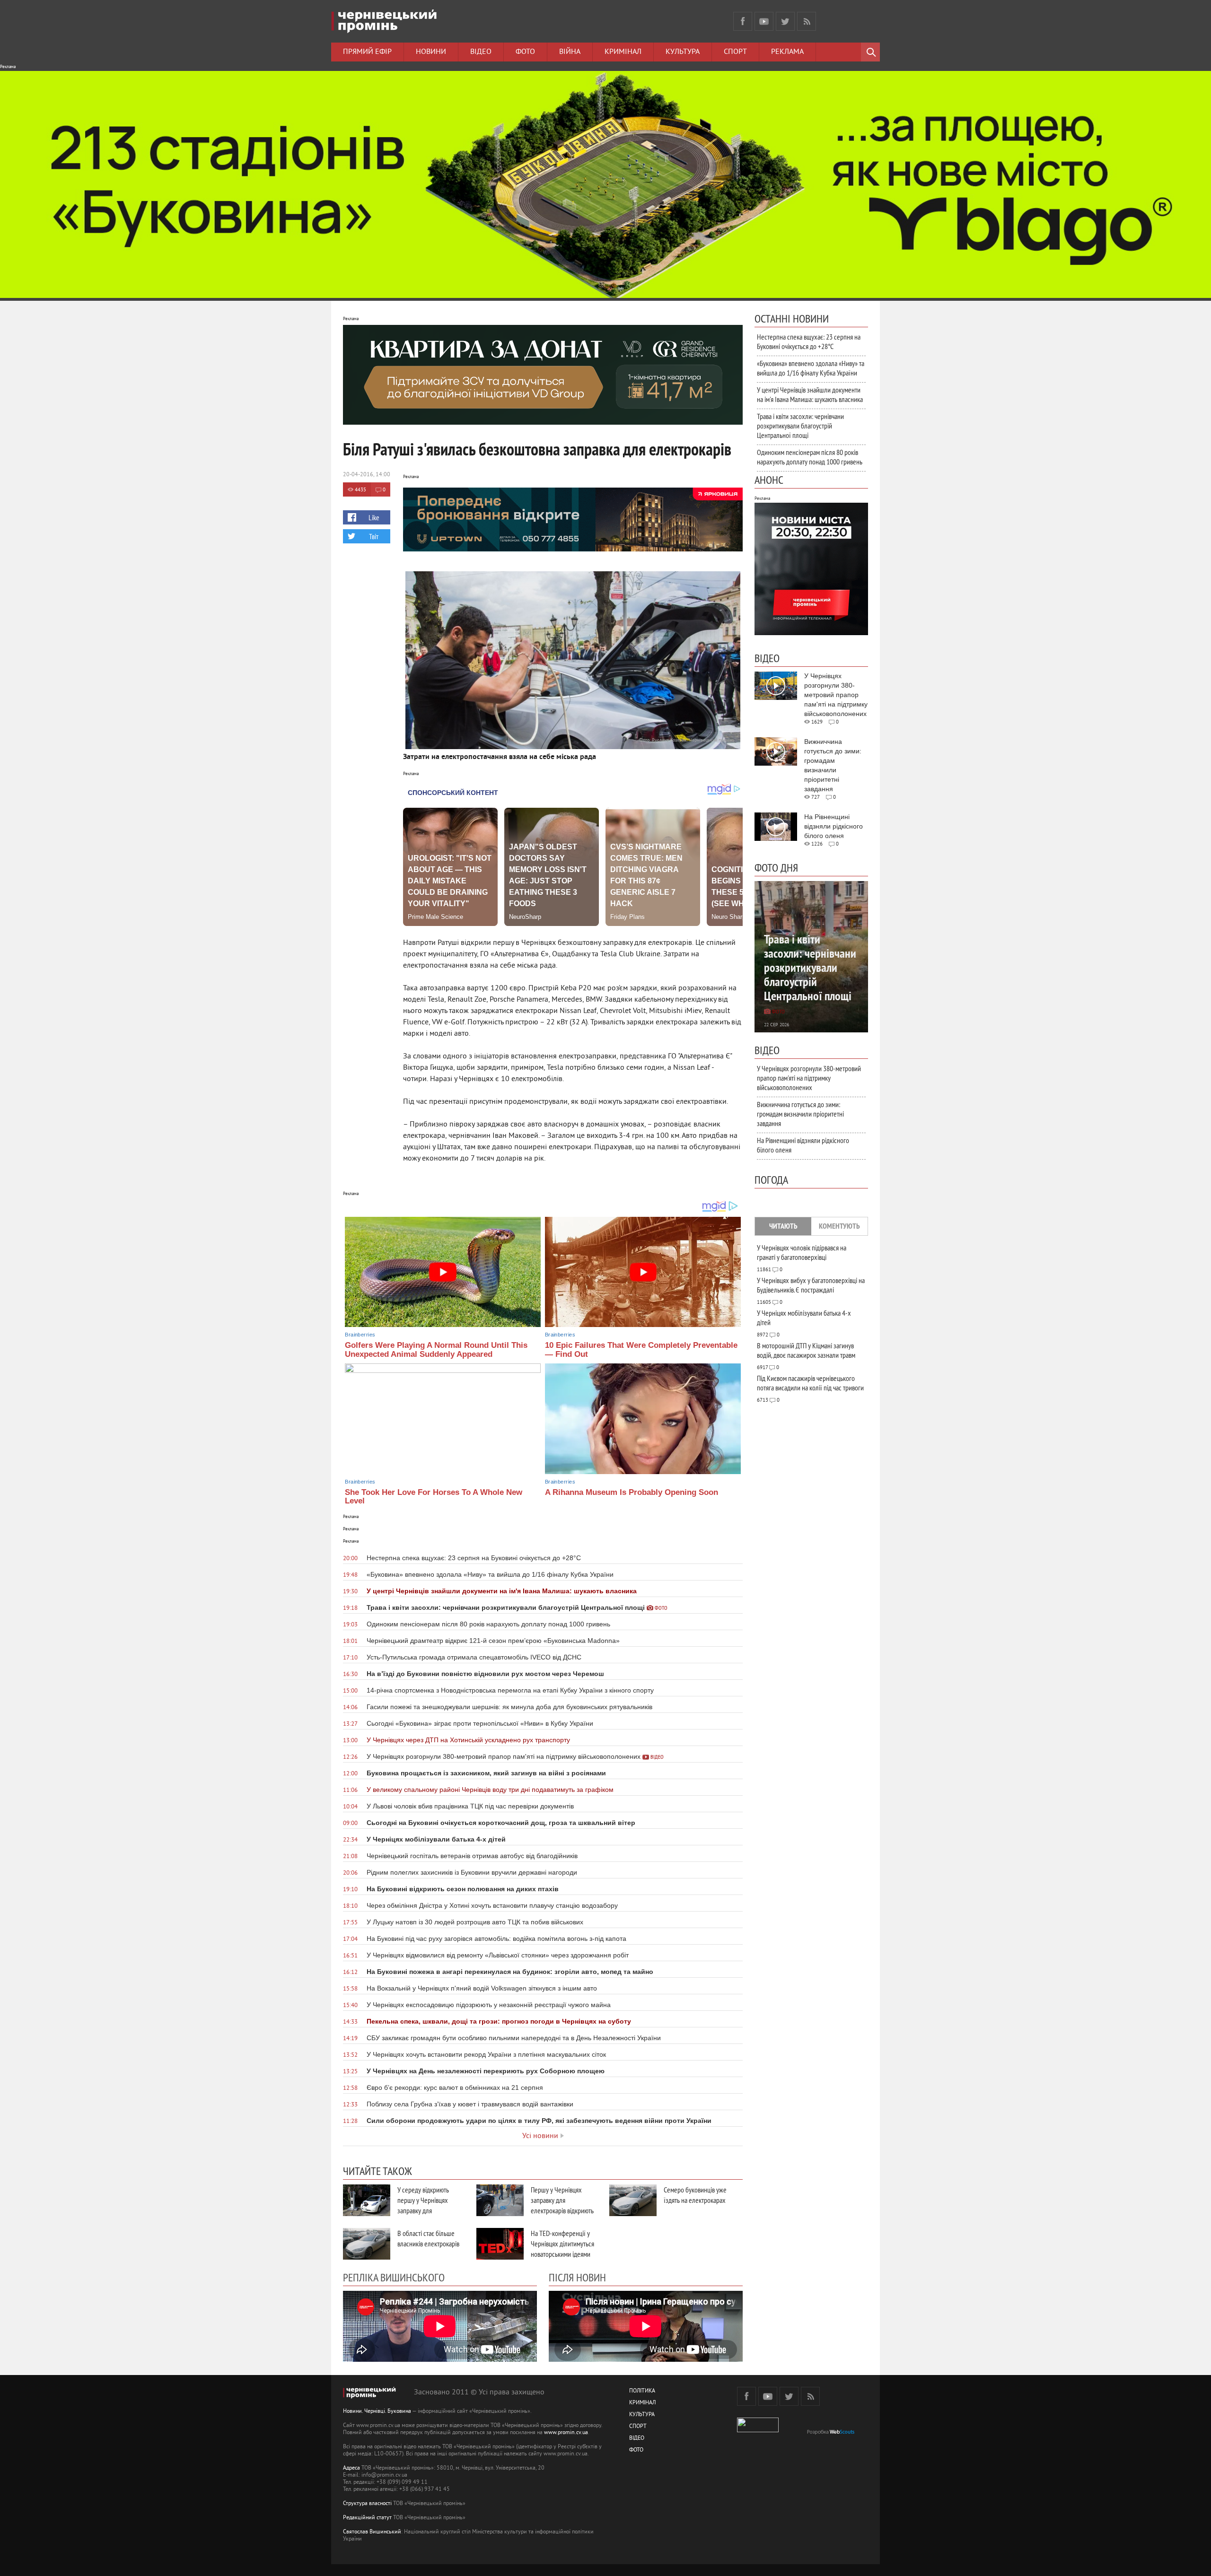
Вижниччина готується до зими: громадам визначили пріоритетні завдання (800, 1114)
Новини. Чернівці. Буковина (377, 2412)
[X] (785, 21)
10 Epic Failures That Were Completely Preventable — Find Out (641, 1350)
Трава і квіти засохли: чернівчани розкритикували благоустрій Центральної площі (800, 426)
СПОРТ (638, 2427)
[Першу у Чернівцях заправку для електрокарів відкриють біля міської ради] (500, 2200)
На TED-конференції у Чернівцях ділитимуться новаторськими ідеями (562, 2244)
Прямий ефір (367, 52)
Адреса (351, 2468)
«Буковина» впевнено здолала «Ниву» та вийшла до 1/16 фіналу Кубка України (811, 368)
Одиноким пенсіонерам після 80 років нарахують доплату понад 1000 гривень (810, 457)
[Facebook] (743, 21)
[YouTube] (764, 21)
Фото (525, 52)
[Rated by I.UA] (758, 2431)
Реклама (787, 52)
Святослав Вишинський (372, 2532)
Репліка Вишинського (394, 2277)
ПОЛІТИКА (642, 2391)
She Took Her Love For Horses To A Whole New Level (434, 1497)
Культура (683, 52)
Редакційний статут (367, 2518)
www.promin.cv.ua (566, 2433)
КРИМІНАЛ (642, 2403)
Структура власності (367, 2504)
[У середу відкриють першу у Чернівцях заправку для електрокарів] (367, 2200)
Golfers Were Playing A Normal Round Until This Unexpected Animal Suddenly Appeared (436, 1350)
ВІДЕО (637, 2439)
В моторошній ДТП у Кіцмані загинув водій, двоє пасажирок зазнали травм (806, 1350)
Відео (481, 52)
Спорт (735, 52)
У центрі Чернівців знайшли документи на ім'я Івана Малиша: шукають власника (810, 394)
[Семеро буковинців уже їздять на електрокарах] (633, 2200)
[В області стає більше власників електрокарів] (367, 2244)
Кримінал (623, 52)
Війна (570, 52)
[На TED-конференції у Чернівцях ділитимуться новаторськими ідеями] (500, 2244)
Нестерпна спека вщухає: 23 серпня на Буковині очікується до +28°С (809, 341)
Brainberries (360, 1335)
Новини (431, 52)
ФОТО (636, 2450)
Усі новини (540, 2136)
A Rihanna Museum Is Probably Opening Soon (632, 1492)
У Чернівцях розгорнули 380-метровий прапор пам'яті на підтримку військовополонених (809, 1078)
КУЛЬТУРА (642, 2415)
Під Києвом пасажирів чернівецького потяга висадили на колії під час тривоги (810, 1383)
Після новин (577, 2277)
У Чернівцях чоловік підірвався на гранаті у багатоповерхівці (802, 1252)
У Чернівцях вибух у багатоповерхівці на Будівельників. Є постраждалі (811, 1285)
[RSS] (807, 21)
